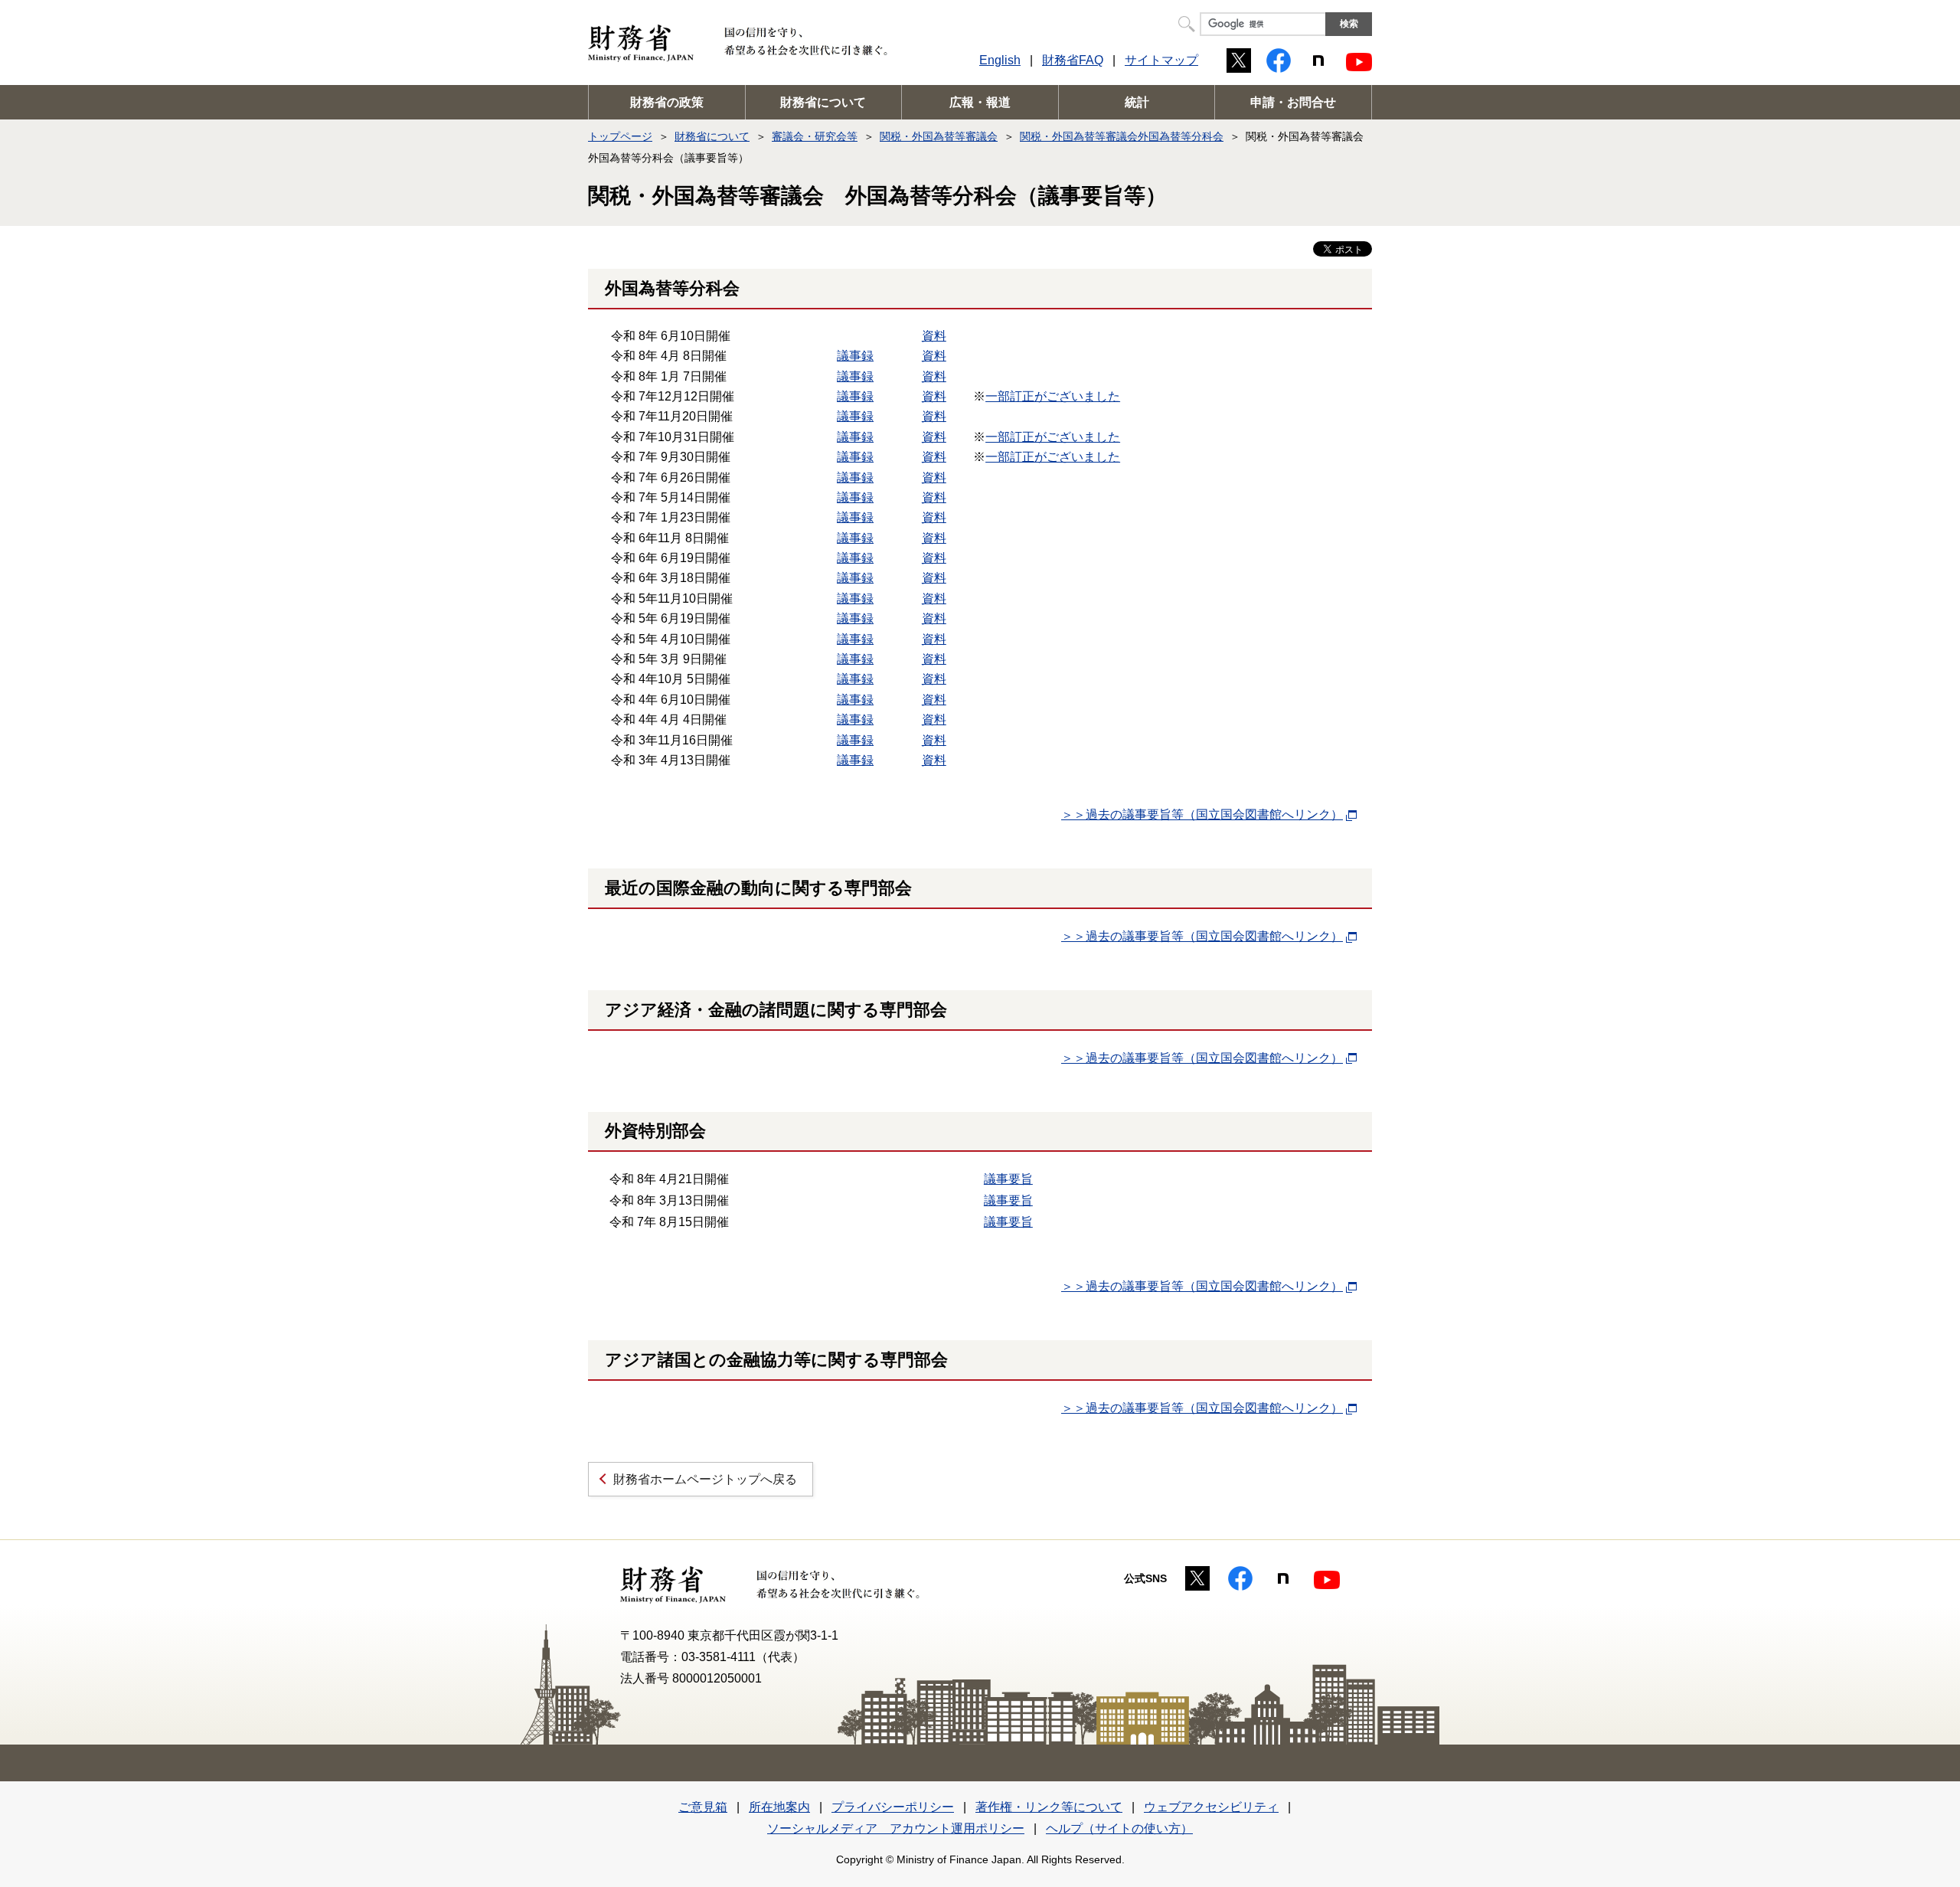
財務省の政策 (667, 102)
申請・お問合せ (1293, 102)
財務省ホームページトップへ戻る (705, 1479)
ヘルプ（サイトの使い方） (1119, 1828)
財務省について (823, 102)
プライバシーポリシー (893, 1807)
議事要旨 (1008, 1179)
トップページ (620, 136)
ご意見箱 (703, 1807)
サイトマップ (1161, 60)
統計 (1137, 102)
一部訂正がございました (1053, 396)
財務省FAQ (1073, 60)
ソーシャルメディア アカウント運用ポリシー (896, 1828)
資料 (934, 336)
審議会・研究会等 (815, 136)
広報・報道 (980, 102)
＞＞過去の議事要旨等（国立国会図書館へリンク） (1202, 814)
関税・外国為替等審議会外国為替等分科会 (1122, 136)
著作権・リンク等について (1049, 1807)
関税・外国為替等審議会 (939, 136)
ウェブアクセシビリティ (1211, 1807)
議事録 (855, 356)
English (1000, 60)
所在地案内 (779, 1807)
